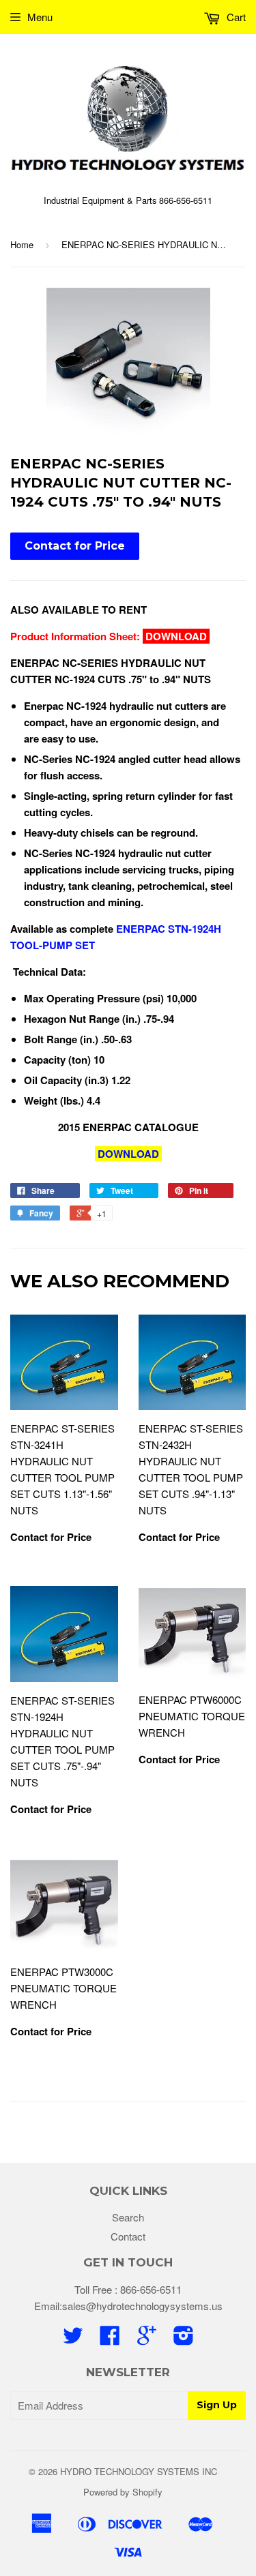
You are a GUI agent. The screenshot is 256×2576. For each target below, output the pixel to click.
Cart (235, 17)
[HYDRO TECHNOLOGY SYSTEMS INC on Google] (147, 2339)
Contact (128, 2236)
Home (22, 244)
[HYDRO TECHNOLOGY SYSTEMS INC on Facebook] (110, 2339)
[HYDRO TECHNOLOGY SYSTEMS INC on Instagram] (184, 2339)
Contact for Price (75, 546)
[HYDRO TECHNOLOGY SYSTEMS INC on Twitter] (73, 2339)
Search (128, 2217)
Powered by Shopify (123, 2492)
